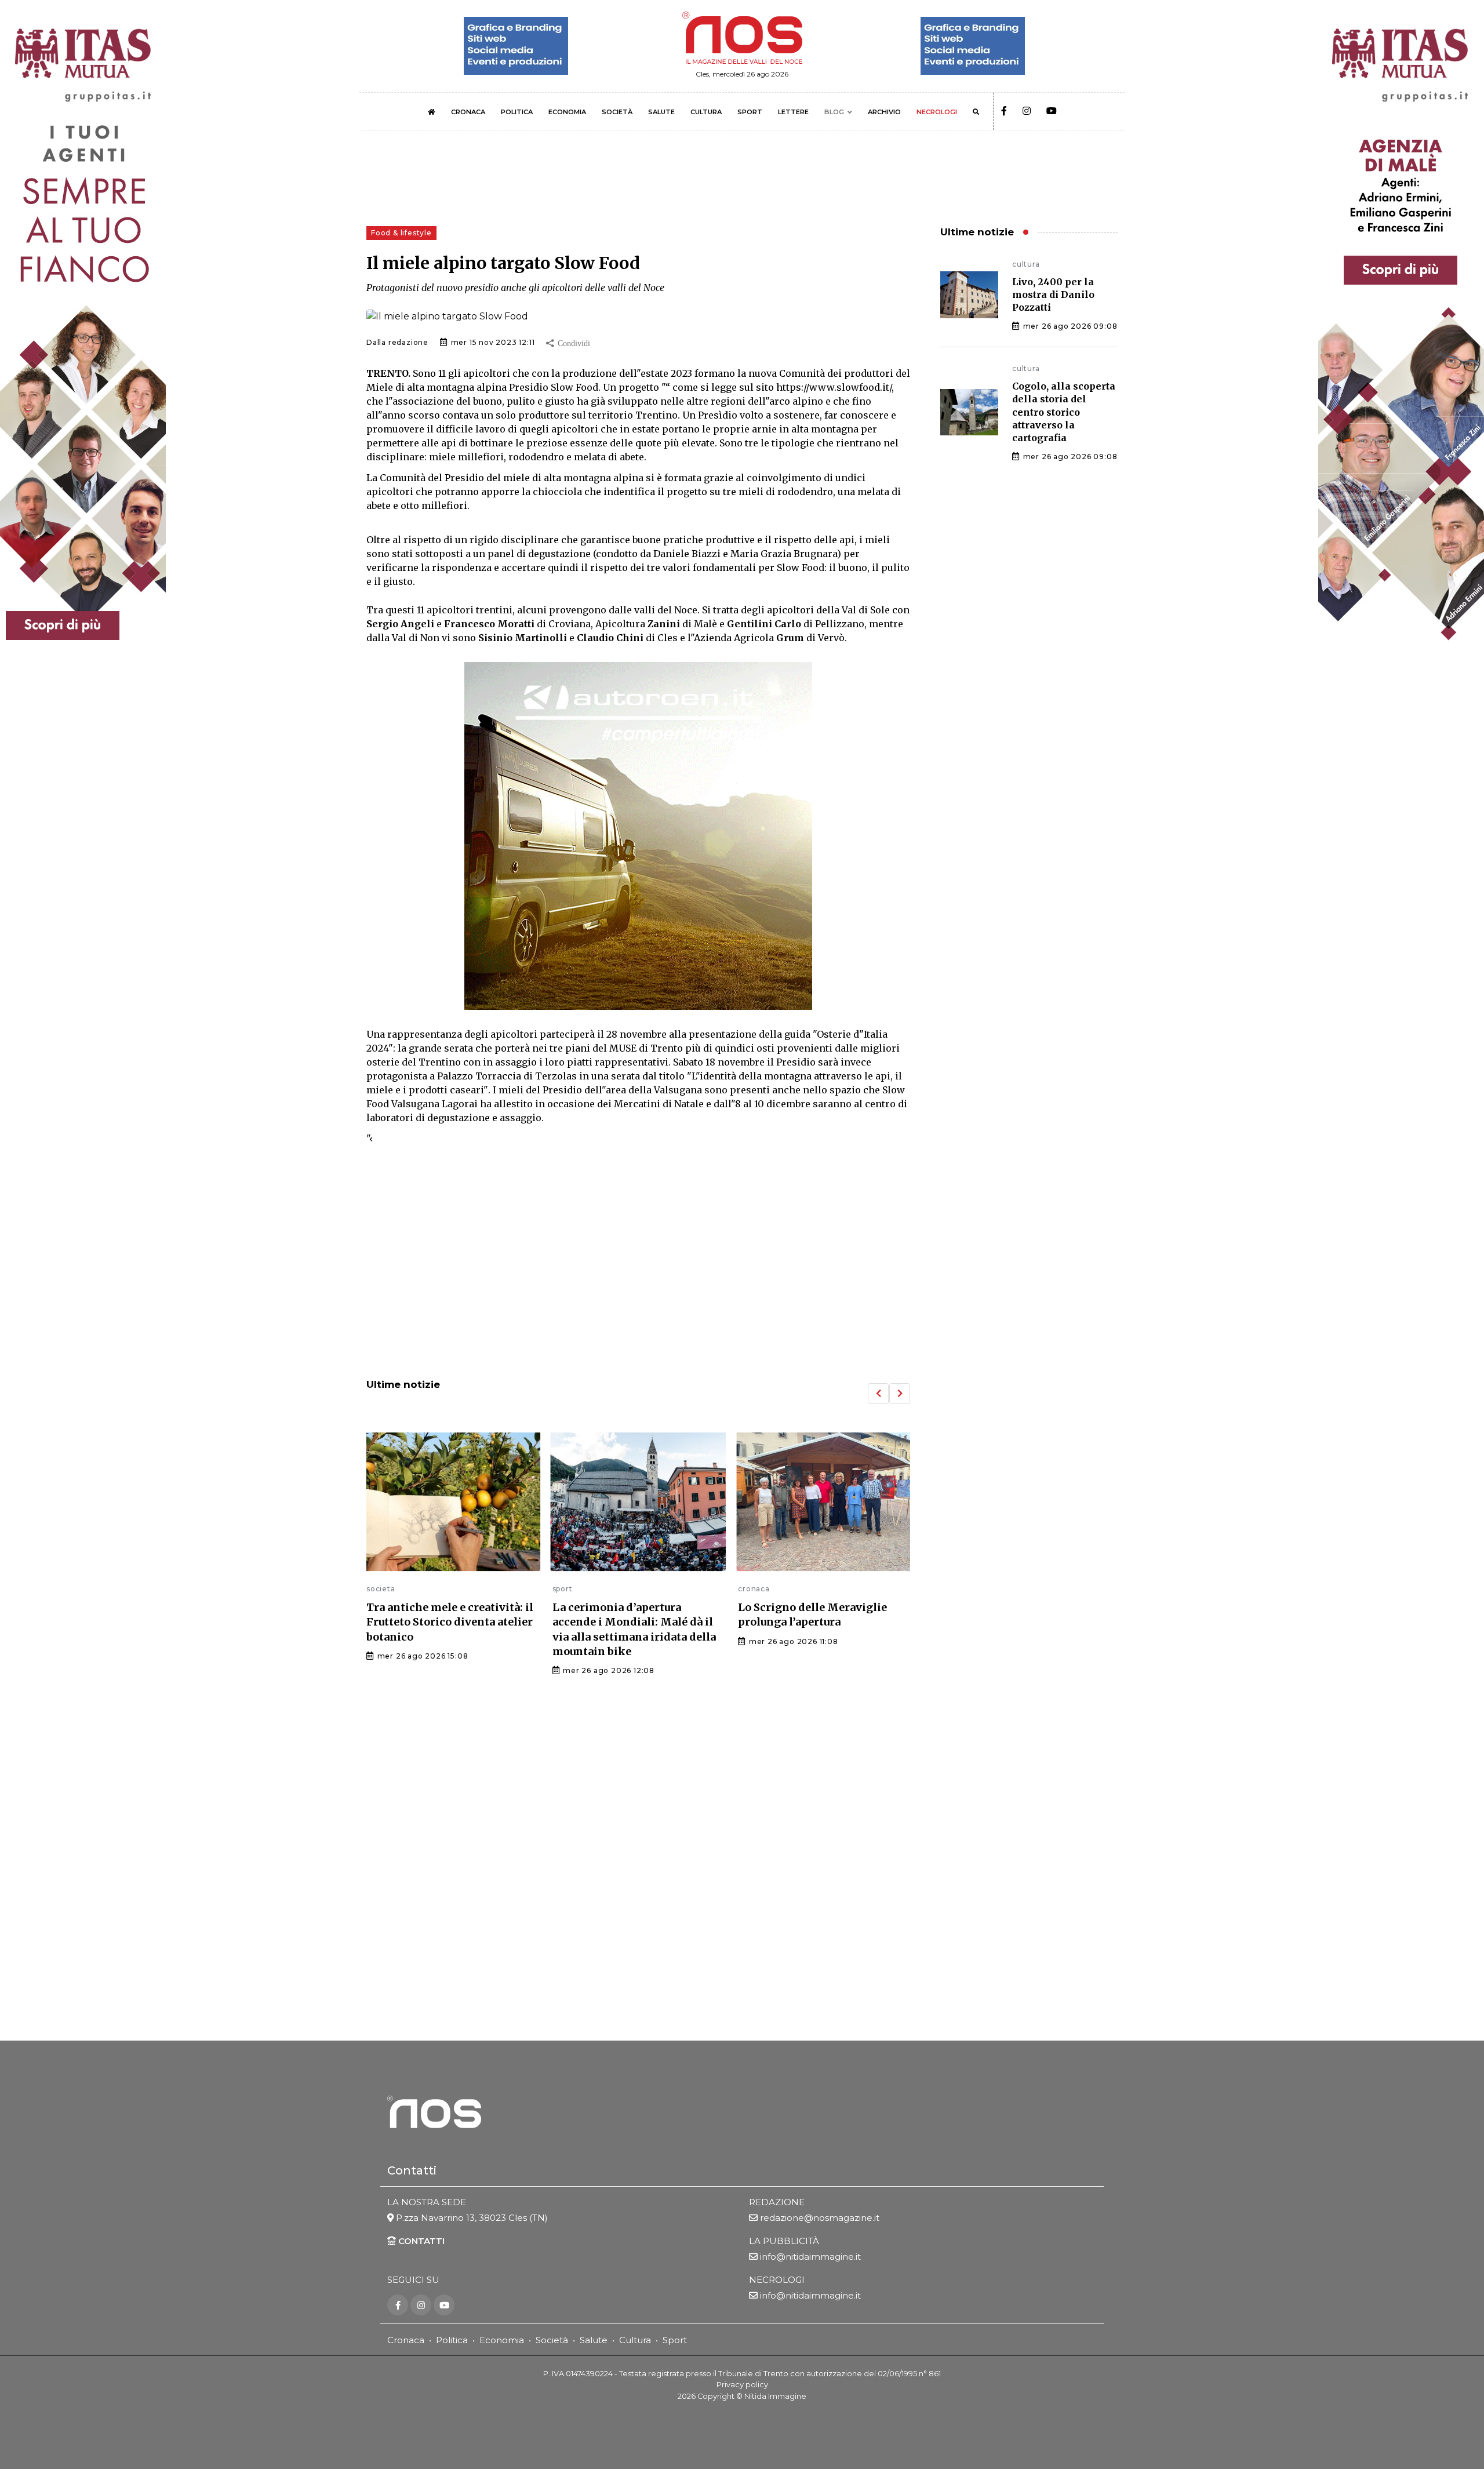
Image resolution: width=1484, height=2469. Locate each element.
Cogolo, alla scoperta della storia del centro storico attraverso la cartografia (1064, 412)
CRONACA (468, 112)
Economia (502, 2340)
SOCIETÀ (617, 112)
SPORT (750, 112)
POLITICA (517, 112)
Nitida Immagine (775, 2396)
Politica (452, 2340)
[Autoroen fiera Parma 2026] (638, 836)
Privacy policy (742, 2385)
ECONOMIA (567, 112)
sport (377, 1589)
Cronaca (406, 2340)
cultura (752, 1589)
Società (552, 2340)
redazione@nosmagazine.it (820, 2218)
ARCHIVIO (884, 112)
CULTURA (706, 112)
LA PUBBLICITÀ (784, 2241)
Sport (675, 2340)
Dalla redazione (397, 342)
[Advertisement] (638, 1274)
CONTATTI (420, 2241)
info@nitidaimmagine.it (810, 2257)
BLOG (834, 112)
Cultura (635, 2340)
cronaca (568, 1589)
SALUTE (661, 112)
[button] (878, 1394)
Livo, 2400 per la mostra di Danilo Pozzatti (1053, 295)
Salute (594, 2340)
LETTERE (793, 112)
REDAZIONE (777, 2202)
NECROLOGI (937, 112)
